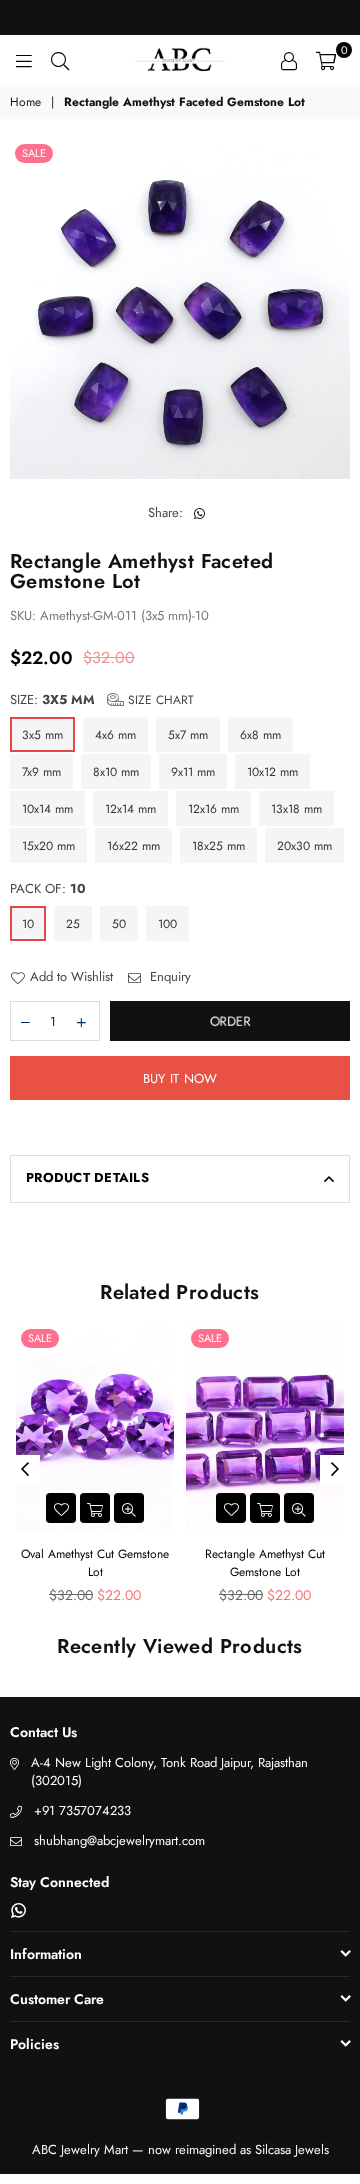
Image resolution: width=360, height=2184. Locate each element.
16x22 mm (133, 846)
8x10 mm (116, 772)
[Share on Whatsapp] (199, 513)
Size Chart (159, 700)
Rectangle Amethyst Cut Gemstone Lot (265, 1563)
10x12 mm (272, 772)
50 (119, 924)
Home (25, 102)
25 (73, 924)
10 (28, 924)
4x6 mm (115, 735)
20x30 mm (304, 846)
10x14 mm (47, 809)
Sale (34, 153)
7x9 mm (41, 772)
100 (167, 924)
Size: (102, 700)
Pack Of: (48, 889)
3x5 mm (42, 735)
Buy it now (180, 1078)
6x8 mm (260, 735)
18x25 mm (218, 846)
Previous (25, 1470)
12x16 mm (213, 809)
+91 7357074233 (82, 1810)
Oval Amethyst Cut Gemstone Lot (95, 1563)
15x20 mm (48, 846)
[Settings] (289, 60)
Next (335, 1470)
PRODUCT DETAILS (87, 1177)
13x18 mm (296, 809)
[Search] (60, 60)
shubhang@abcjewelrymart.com (119, 1840)
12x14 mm (130, 809)
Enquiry (168, 977)
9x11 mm (193, 772)
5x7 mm (188, 735)
